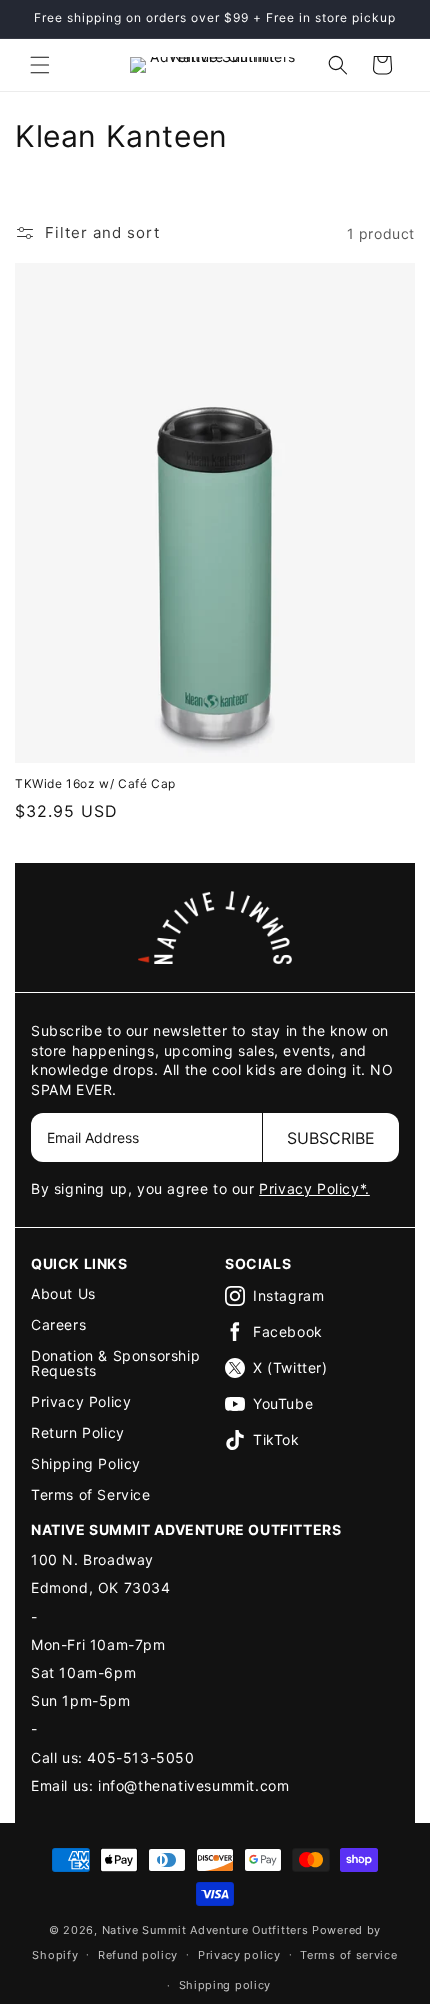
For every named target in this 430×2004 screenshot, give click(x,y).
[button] (40, 65)
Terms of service (348, 1955)
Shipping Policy (86, 1463)
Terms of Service (91, 1494)
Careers (58, 1324)
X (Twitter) (290, 1367)
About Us (63, 1293)
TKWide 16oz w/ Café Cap (95, 783)
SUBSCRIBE (331, 1138)
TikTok (276, 1439)
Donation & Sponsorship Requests (115, 1363)
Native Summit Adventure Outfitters (205, 1930)
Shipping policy (225, 1985)
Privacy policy (239, 1955)
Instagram (288, 1295)
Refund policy (138, 1955)
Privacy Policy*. (314, 1188)
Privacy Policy (81, 1401)
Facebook (288, 1331)
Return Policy (78, 1432)
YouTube (283, 1403)
